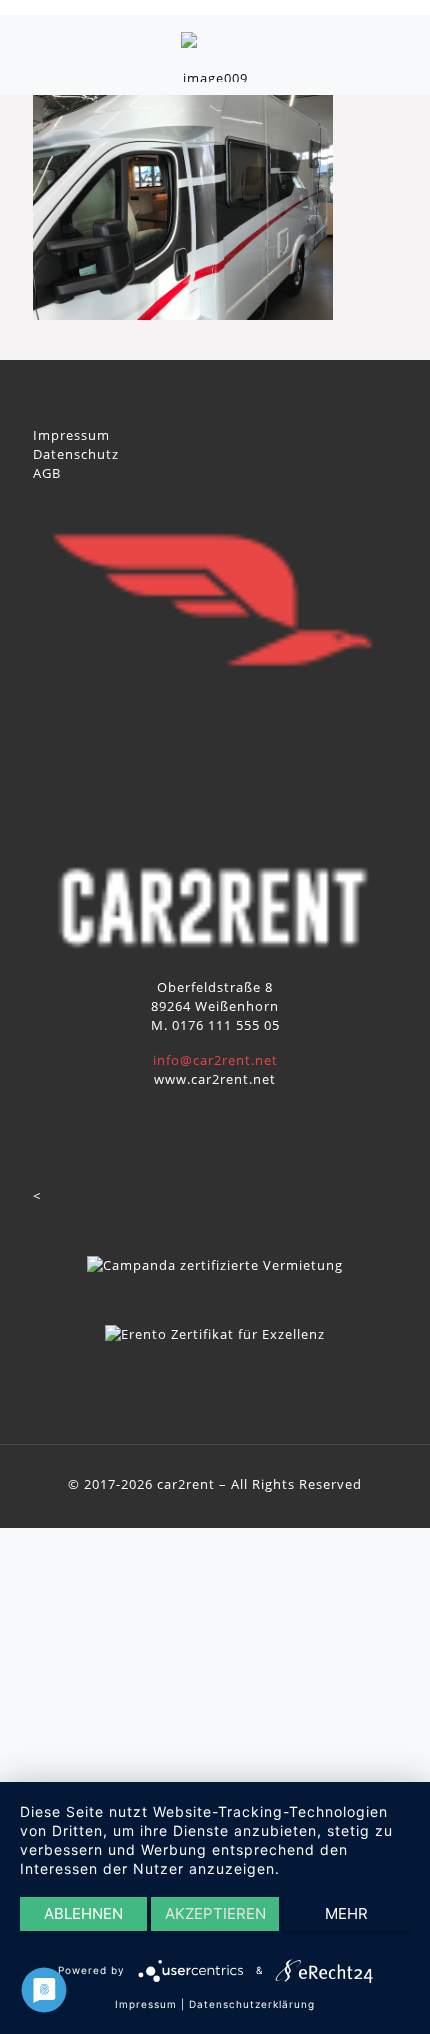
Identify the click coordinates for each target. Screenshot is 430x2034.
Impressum (71, 435)
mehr (346, 1913)
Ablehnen (83, 1913)
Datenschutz (76, 454)
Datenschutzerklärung (252, 2004)
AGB (47, 473)
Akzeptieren (215, 1913)
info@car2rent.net (215, 1060)
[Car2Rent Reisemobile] (215, 55)
